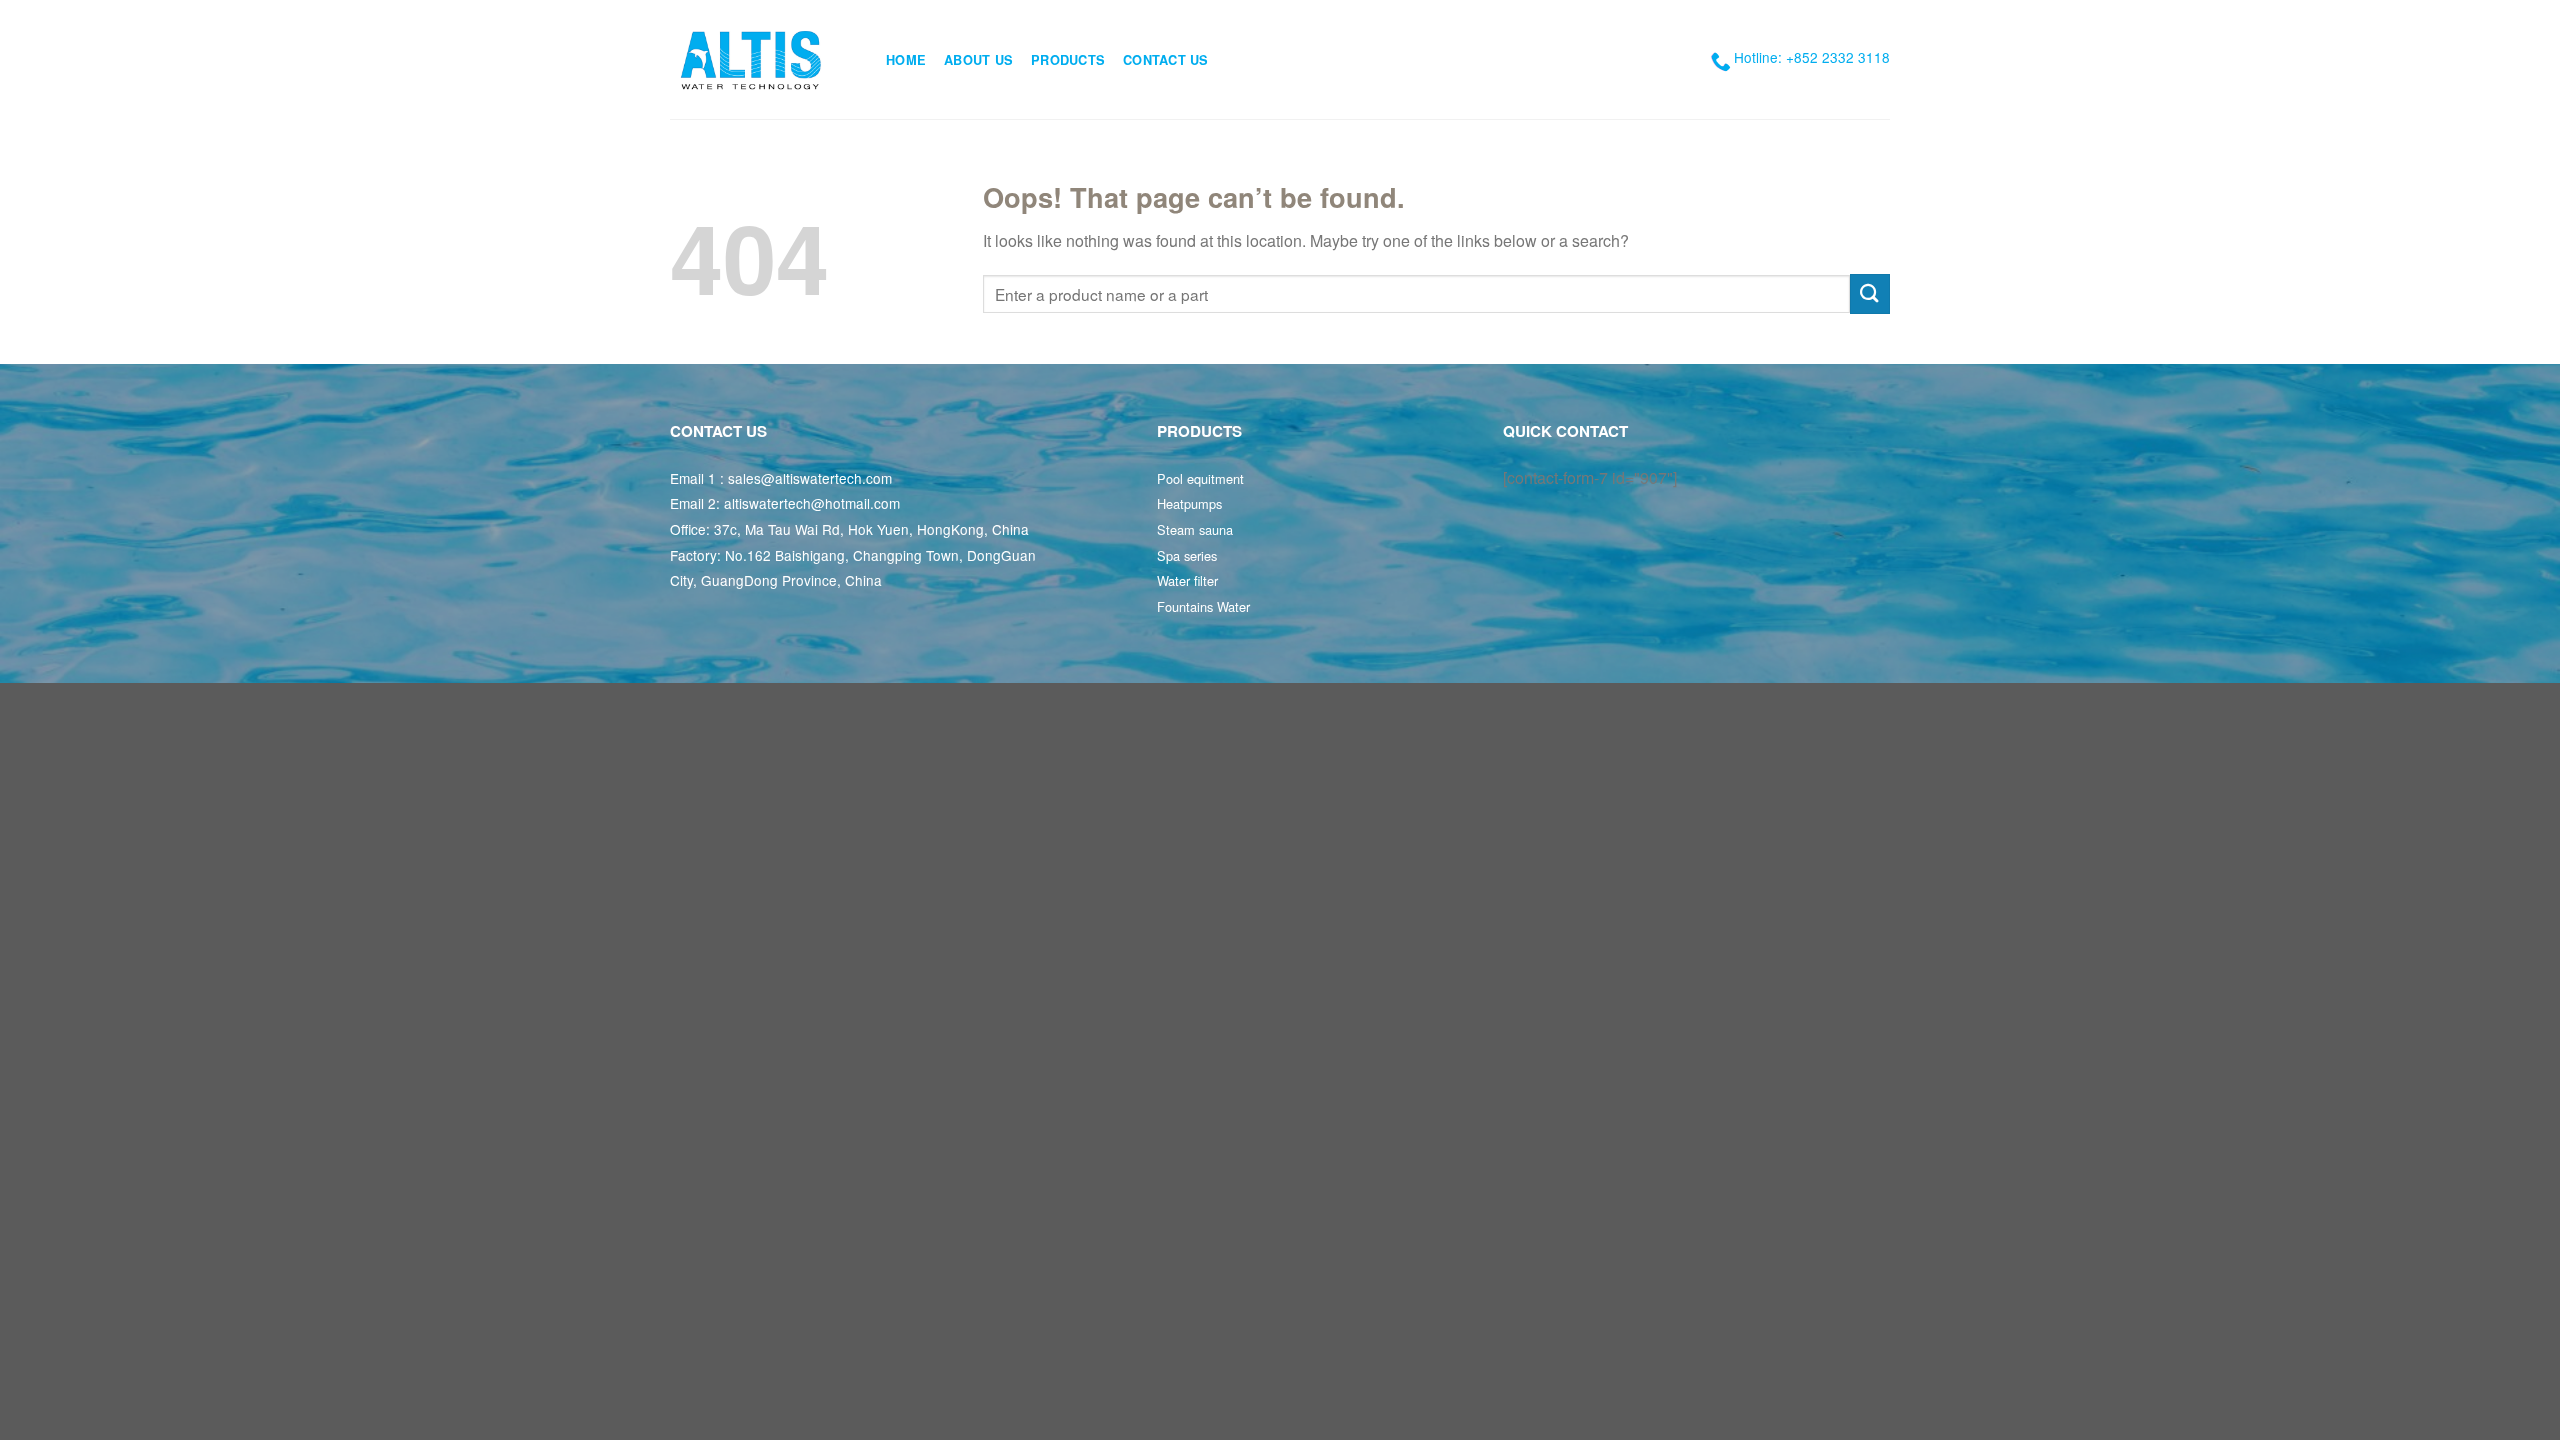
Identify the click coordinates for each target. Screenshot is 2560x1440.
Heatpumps (1189, 503)
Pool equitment (1200, 478)
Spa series (1187, 555)
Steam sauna (1195, 529)
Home (906, 60)
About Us (978, 60)
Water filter (1187, 580)
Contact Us (1166, 60)
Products (1068, 60)
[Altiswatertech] (763, 59)
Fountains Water (1203, 606)
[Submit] (1870, 293)
